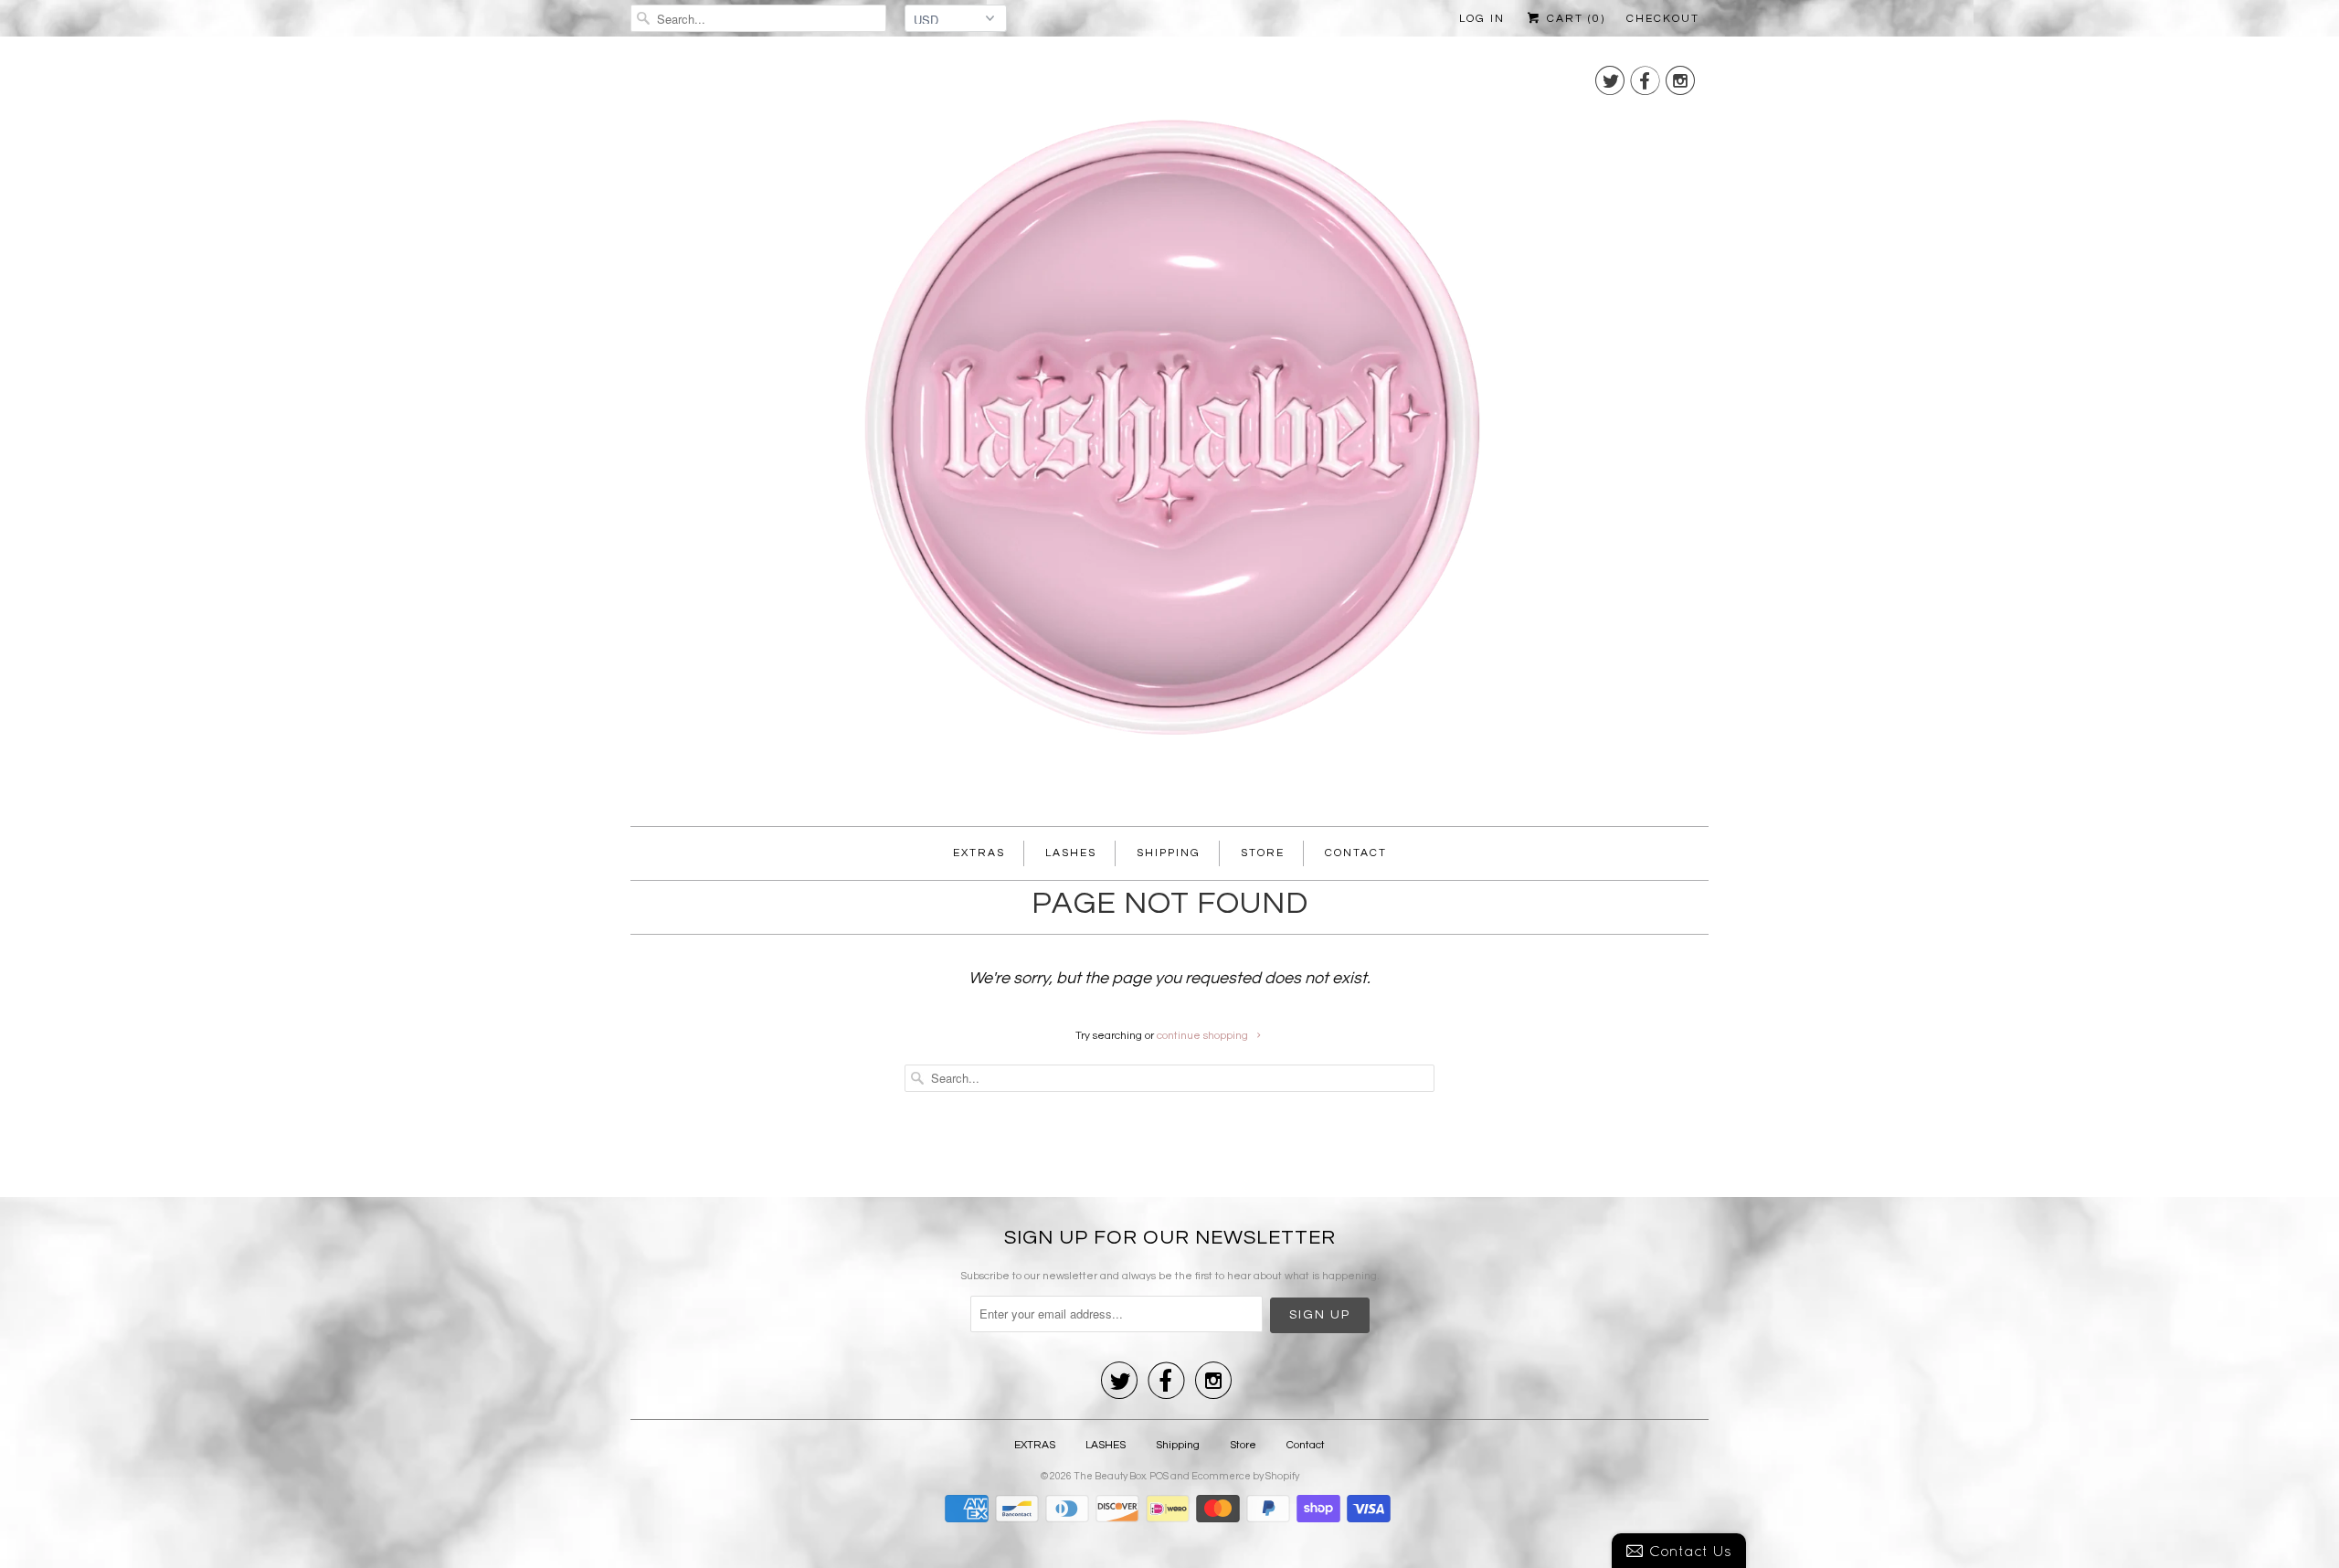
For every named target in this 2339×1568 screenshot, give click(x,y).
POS (1159, 1476)
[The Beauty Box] (1169, 436)
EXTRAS (979, 853)
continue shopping (1204, 1036)
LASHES (1071, 853)
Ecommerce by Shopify (1245, 1476)
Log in (1482, 19)
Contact (1356, 853)
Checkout (1663, 19)
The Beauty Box (1110, 1476)
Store (1263, 853)
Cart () (1574, 19)
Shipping (1169, 853)
